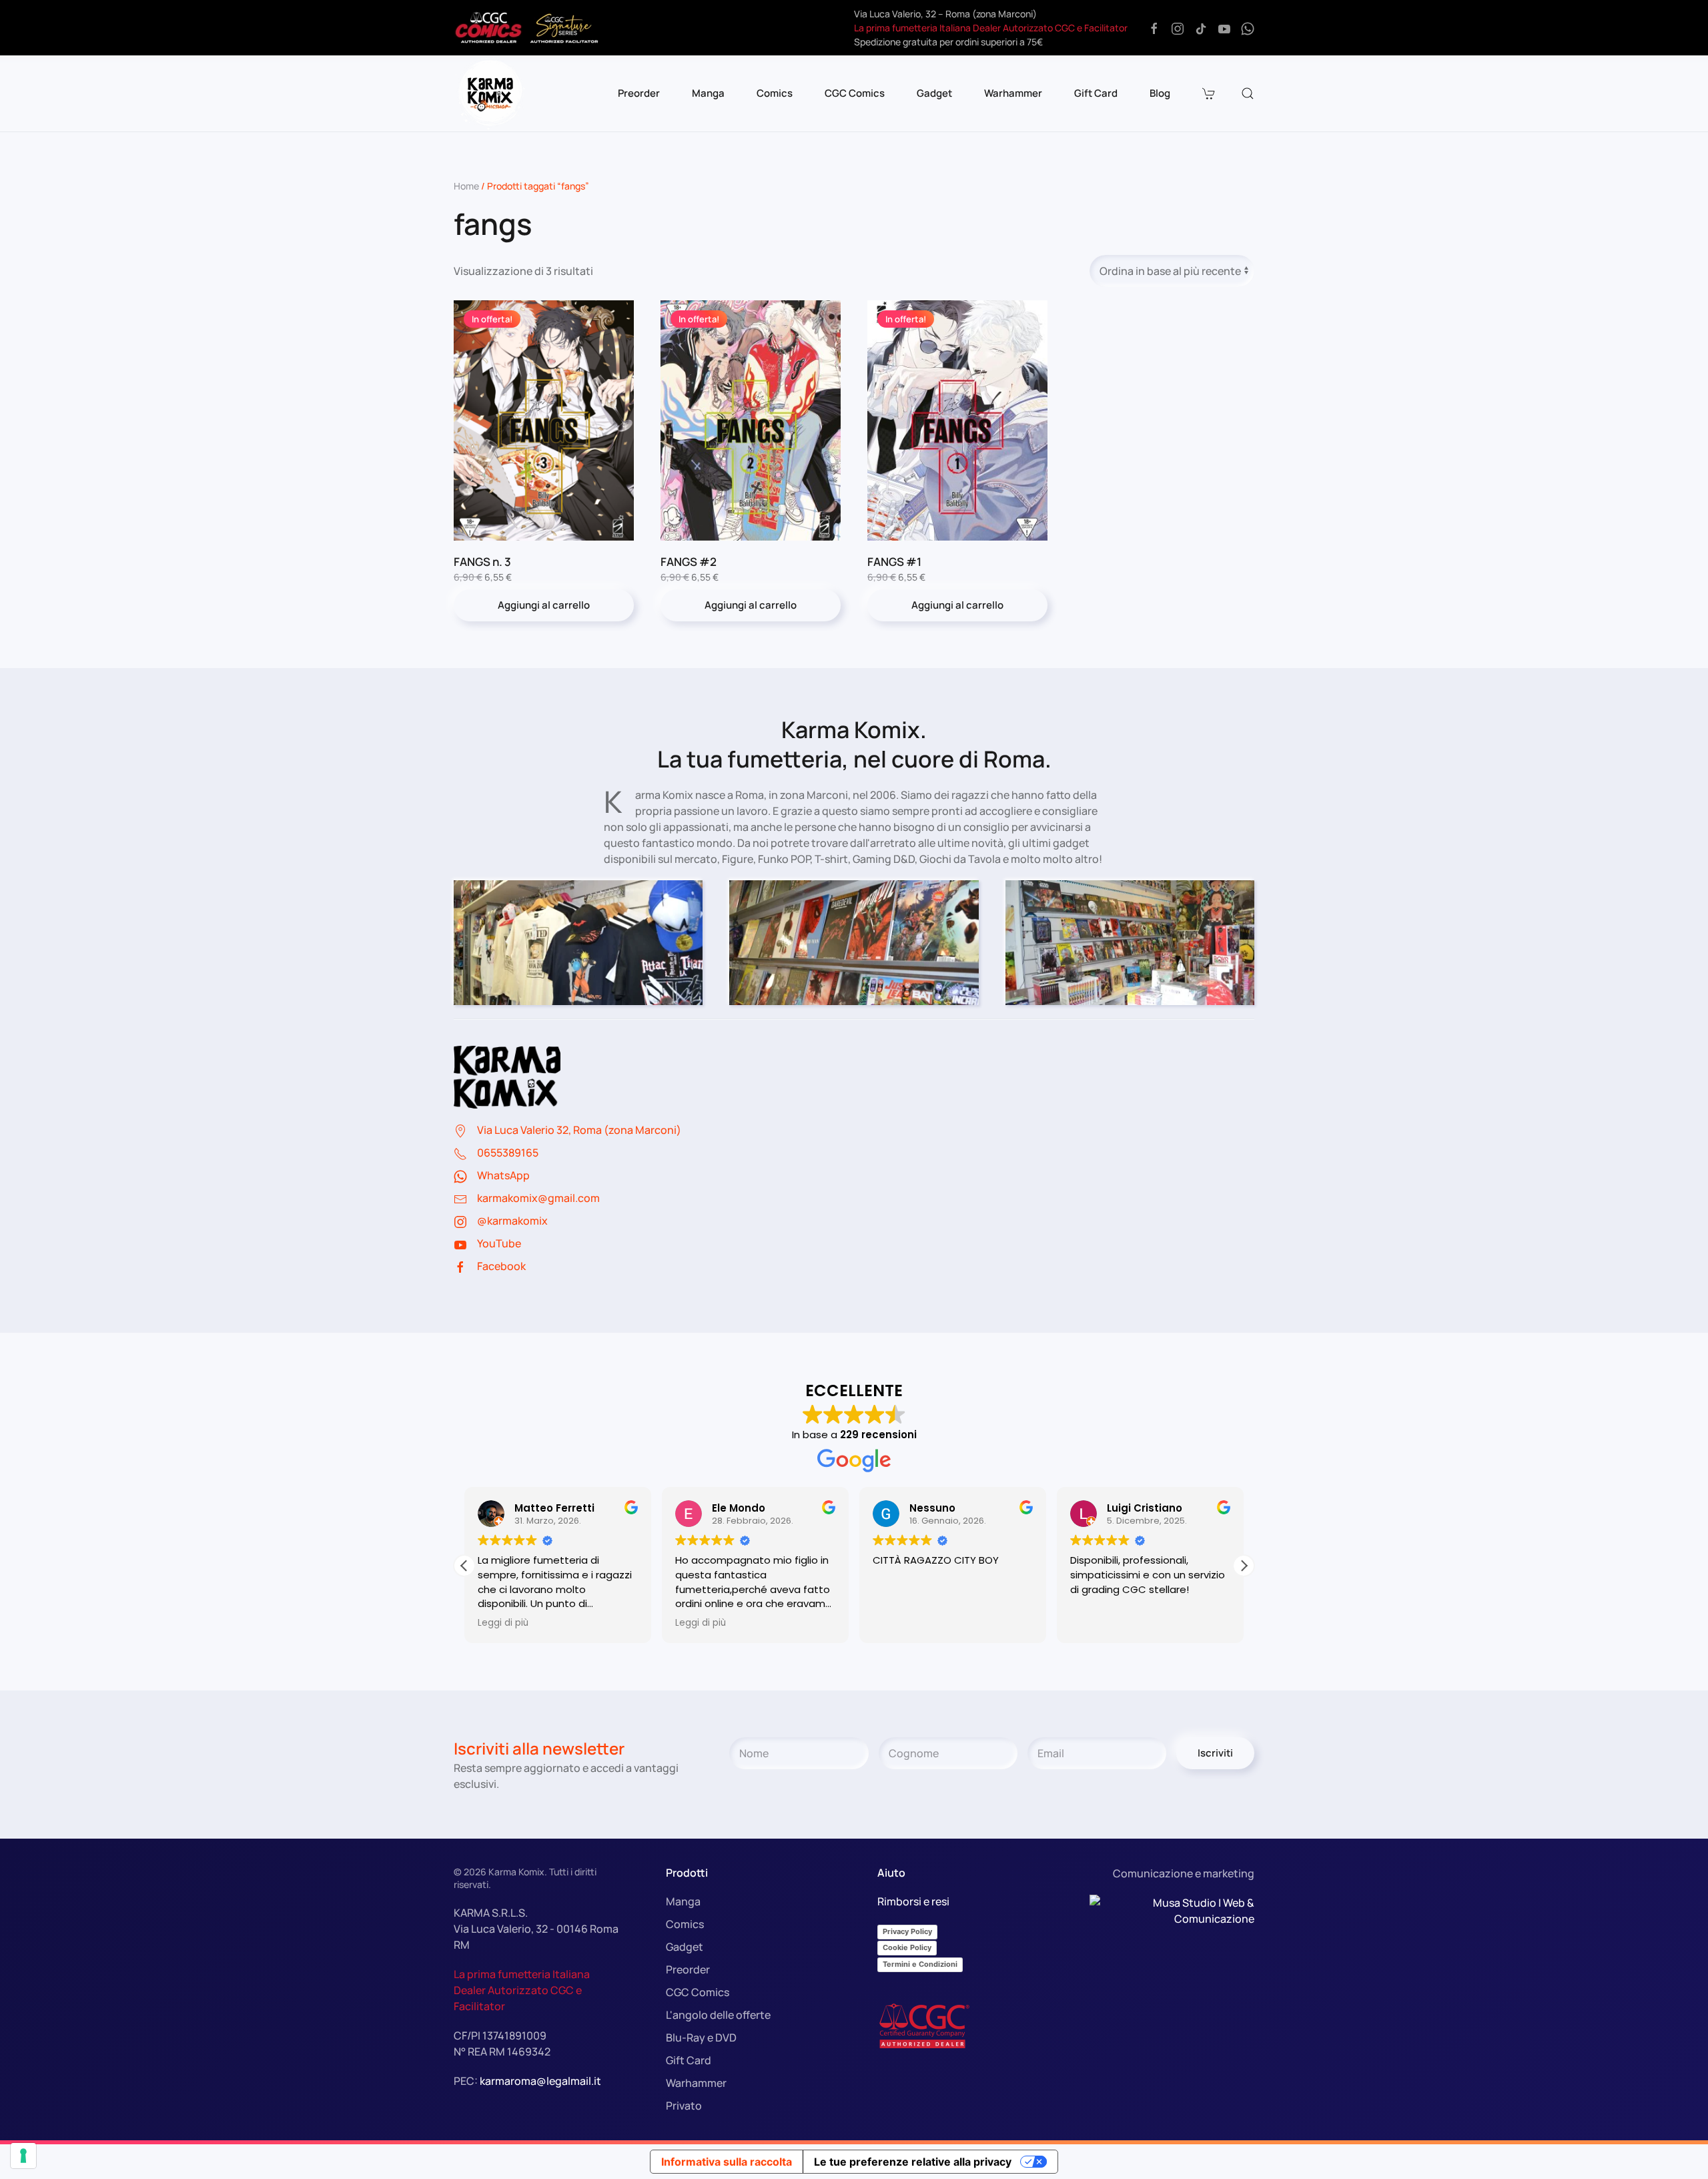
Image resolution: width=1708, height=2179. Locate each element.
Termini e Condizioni (920, 1964)
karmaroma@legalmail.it (540, 2081)
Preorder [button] (639, 93)
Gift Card (1096, 93)
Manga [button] (708, 93)
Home (466, 186)
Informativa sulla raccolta (727, 2162)
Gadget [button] (934, 93)
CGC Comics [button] (855, 93)
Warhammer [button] (1013, 93)
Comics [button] (775, 93)
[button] (1210, 93)
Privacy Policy (907, 1931)
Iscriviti (1215, 1753)
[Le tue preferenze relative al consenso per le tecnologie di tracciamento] (23, 2156)
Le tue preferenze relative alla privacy (913, 2162)
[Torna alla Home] (490, 93)
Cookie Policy (907, 1947)
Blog (1160, 93)
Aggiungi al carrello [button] (544, 605)
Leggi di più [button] (503, 1623)
